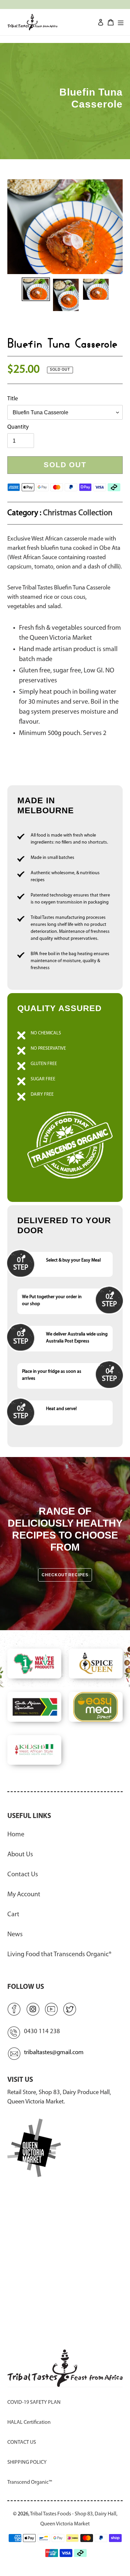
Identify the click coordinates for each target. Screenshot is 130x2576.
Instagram (33, 2009)
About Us (20, 1855)
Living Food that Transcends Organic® (59, 1955)
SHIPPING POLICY (27, 2462)
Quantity (18, 427)
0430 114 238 (42, 2032)
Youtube (51, 2009)
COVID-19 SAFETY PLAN (34, 2402)
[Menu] (121, 22)
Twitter (70, 2009)
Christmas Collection (78, 513)
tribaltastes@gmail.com (54, 2053)
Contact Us (23, 1875)
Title (13, 399)
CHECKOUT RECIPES (65, 1575)
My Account (24, 1895)
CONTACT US (22, 2442)
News (15, 1935)
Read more (65, 1098)
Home (16, 1835)
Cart (13, 1915)
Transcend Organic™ (30, 2482)
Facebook (14, 2009)
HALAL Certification (29, 2422)
